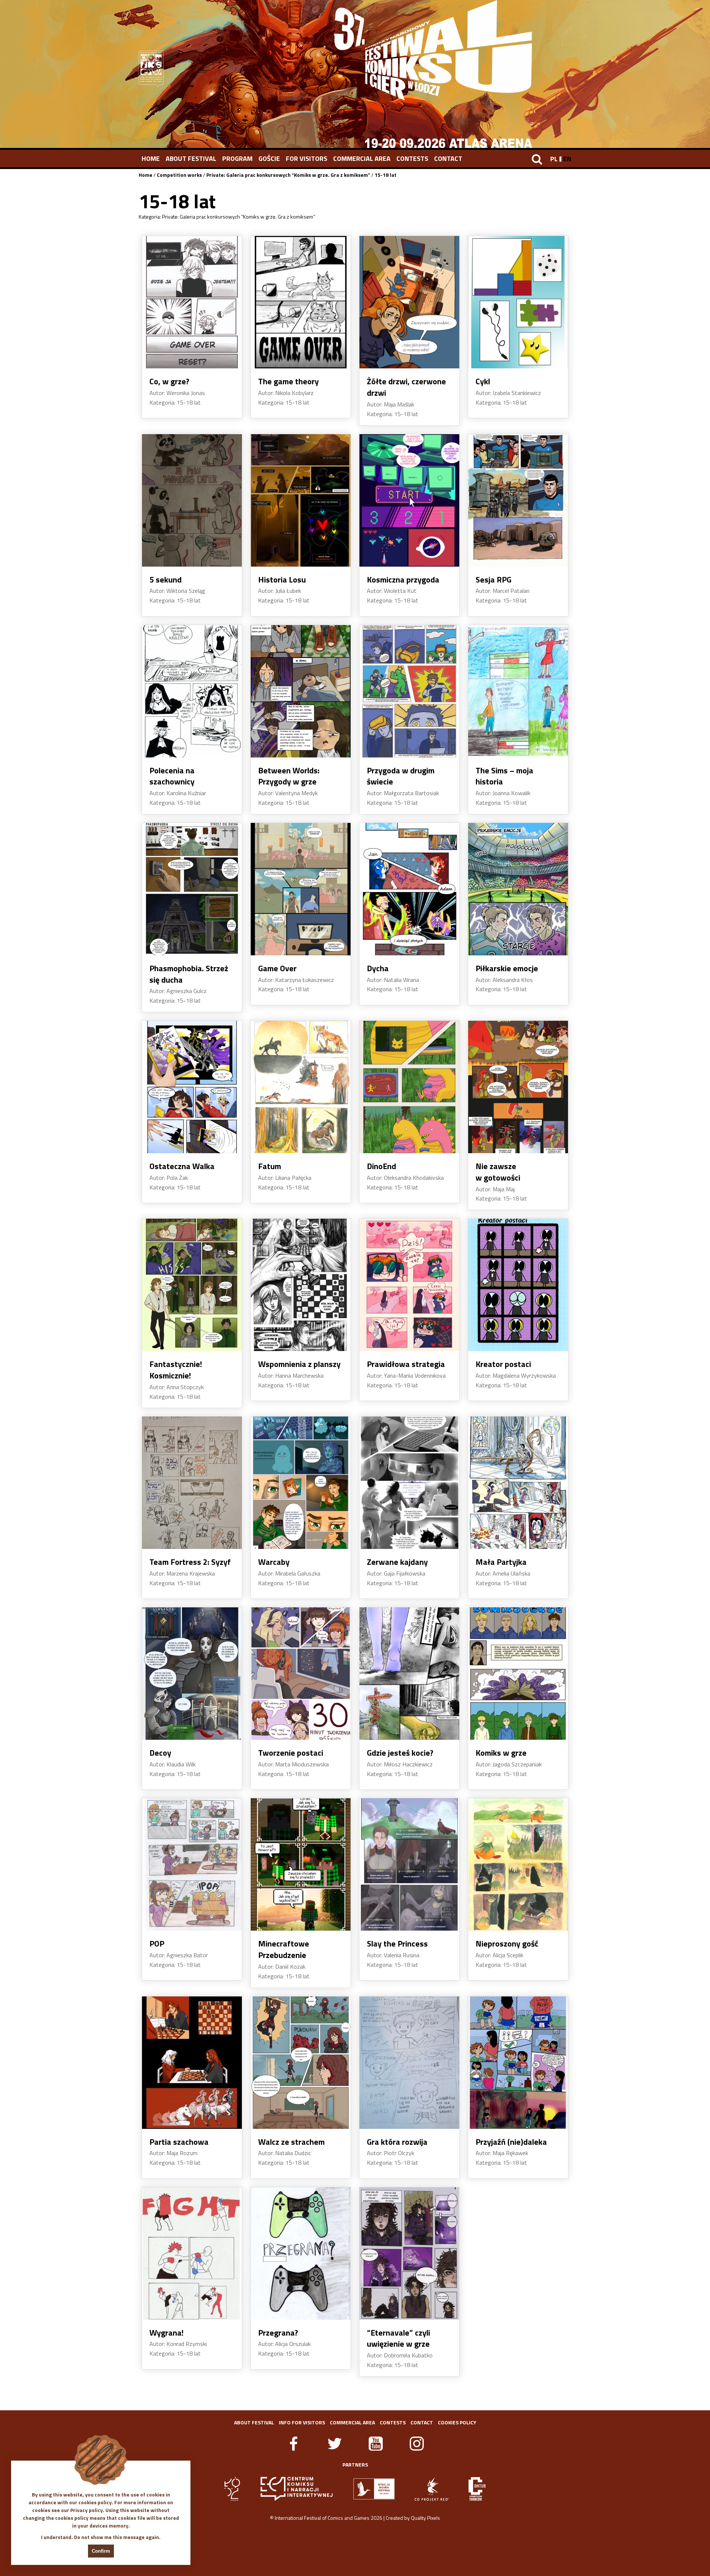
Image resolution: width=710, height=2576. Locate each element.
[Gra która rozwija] (409, 2063)
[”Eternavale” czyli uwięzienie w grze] (409, 2253)
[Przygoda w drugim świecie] (409, 691)
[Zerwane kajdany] (409, 1483)
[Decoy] (192, 1674)
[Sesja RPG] (518, 500)
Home (151, 158)
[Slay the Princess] (409, 1864)
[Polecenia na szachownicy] (192, 691)
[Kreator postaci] (518, 1285)
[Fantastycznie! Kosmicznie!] (192, 1285)
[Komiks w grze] (518, 1674)
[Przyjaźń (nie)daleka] (518, 2063)
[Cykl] (518, 302)
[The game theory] (301, 302)
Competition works (179, 175)
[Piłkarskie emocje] (518, 889)
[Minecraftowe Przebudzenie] (301, 1864)
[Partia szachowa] (192, 2063)
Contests (412, 158)
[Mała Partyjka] (518, 1483)
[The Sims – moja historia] (518, 691)
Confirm (101, 2551)
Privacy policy (87, 2510)
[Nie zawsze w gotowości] (518, 1087)
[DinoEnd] (409, 1087)
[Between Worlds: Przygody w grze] (301, 691)
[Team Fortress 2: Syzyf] (192, 1483)
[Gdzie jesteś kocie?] (409, 1674)
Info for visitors (302, 2422)
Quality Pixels (425, 2518)
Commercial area (362, 158)
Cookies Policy (457, 2422)
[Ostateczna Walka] (192, 1087)
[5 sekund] (192, 500)
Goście (269, 158)
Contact (448, 158)
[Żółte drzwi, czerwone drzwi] (409, 302)
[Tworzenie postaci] (301, 1674)
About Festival (191, 158)
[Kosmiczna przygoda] (409, 500)
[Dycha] (409, 889)
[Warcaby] (301, 1483)
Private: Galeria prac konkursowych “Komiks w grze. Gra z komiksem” (288, 175)
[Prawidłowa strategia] (409, 1285)
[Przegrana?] (301, 2253)
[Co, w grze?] (192, 302)
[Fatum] (301, 1087)
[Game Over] (301, 889)
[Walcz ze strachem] (301, 2063)
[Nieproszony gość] (518, 1864)
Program (237, 158)
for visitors (307, 158)
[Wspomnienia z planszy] (301, 1285)
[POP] (192, 1864)
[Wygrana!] (192, 2253)
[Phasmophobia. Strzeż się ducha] (192, 889)
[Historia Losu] (301, 500)
